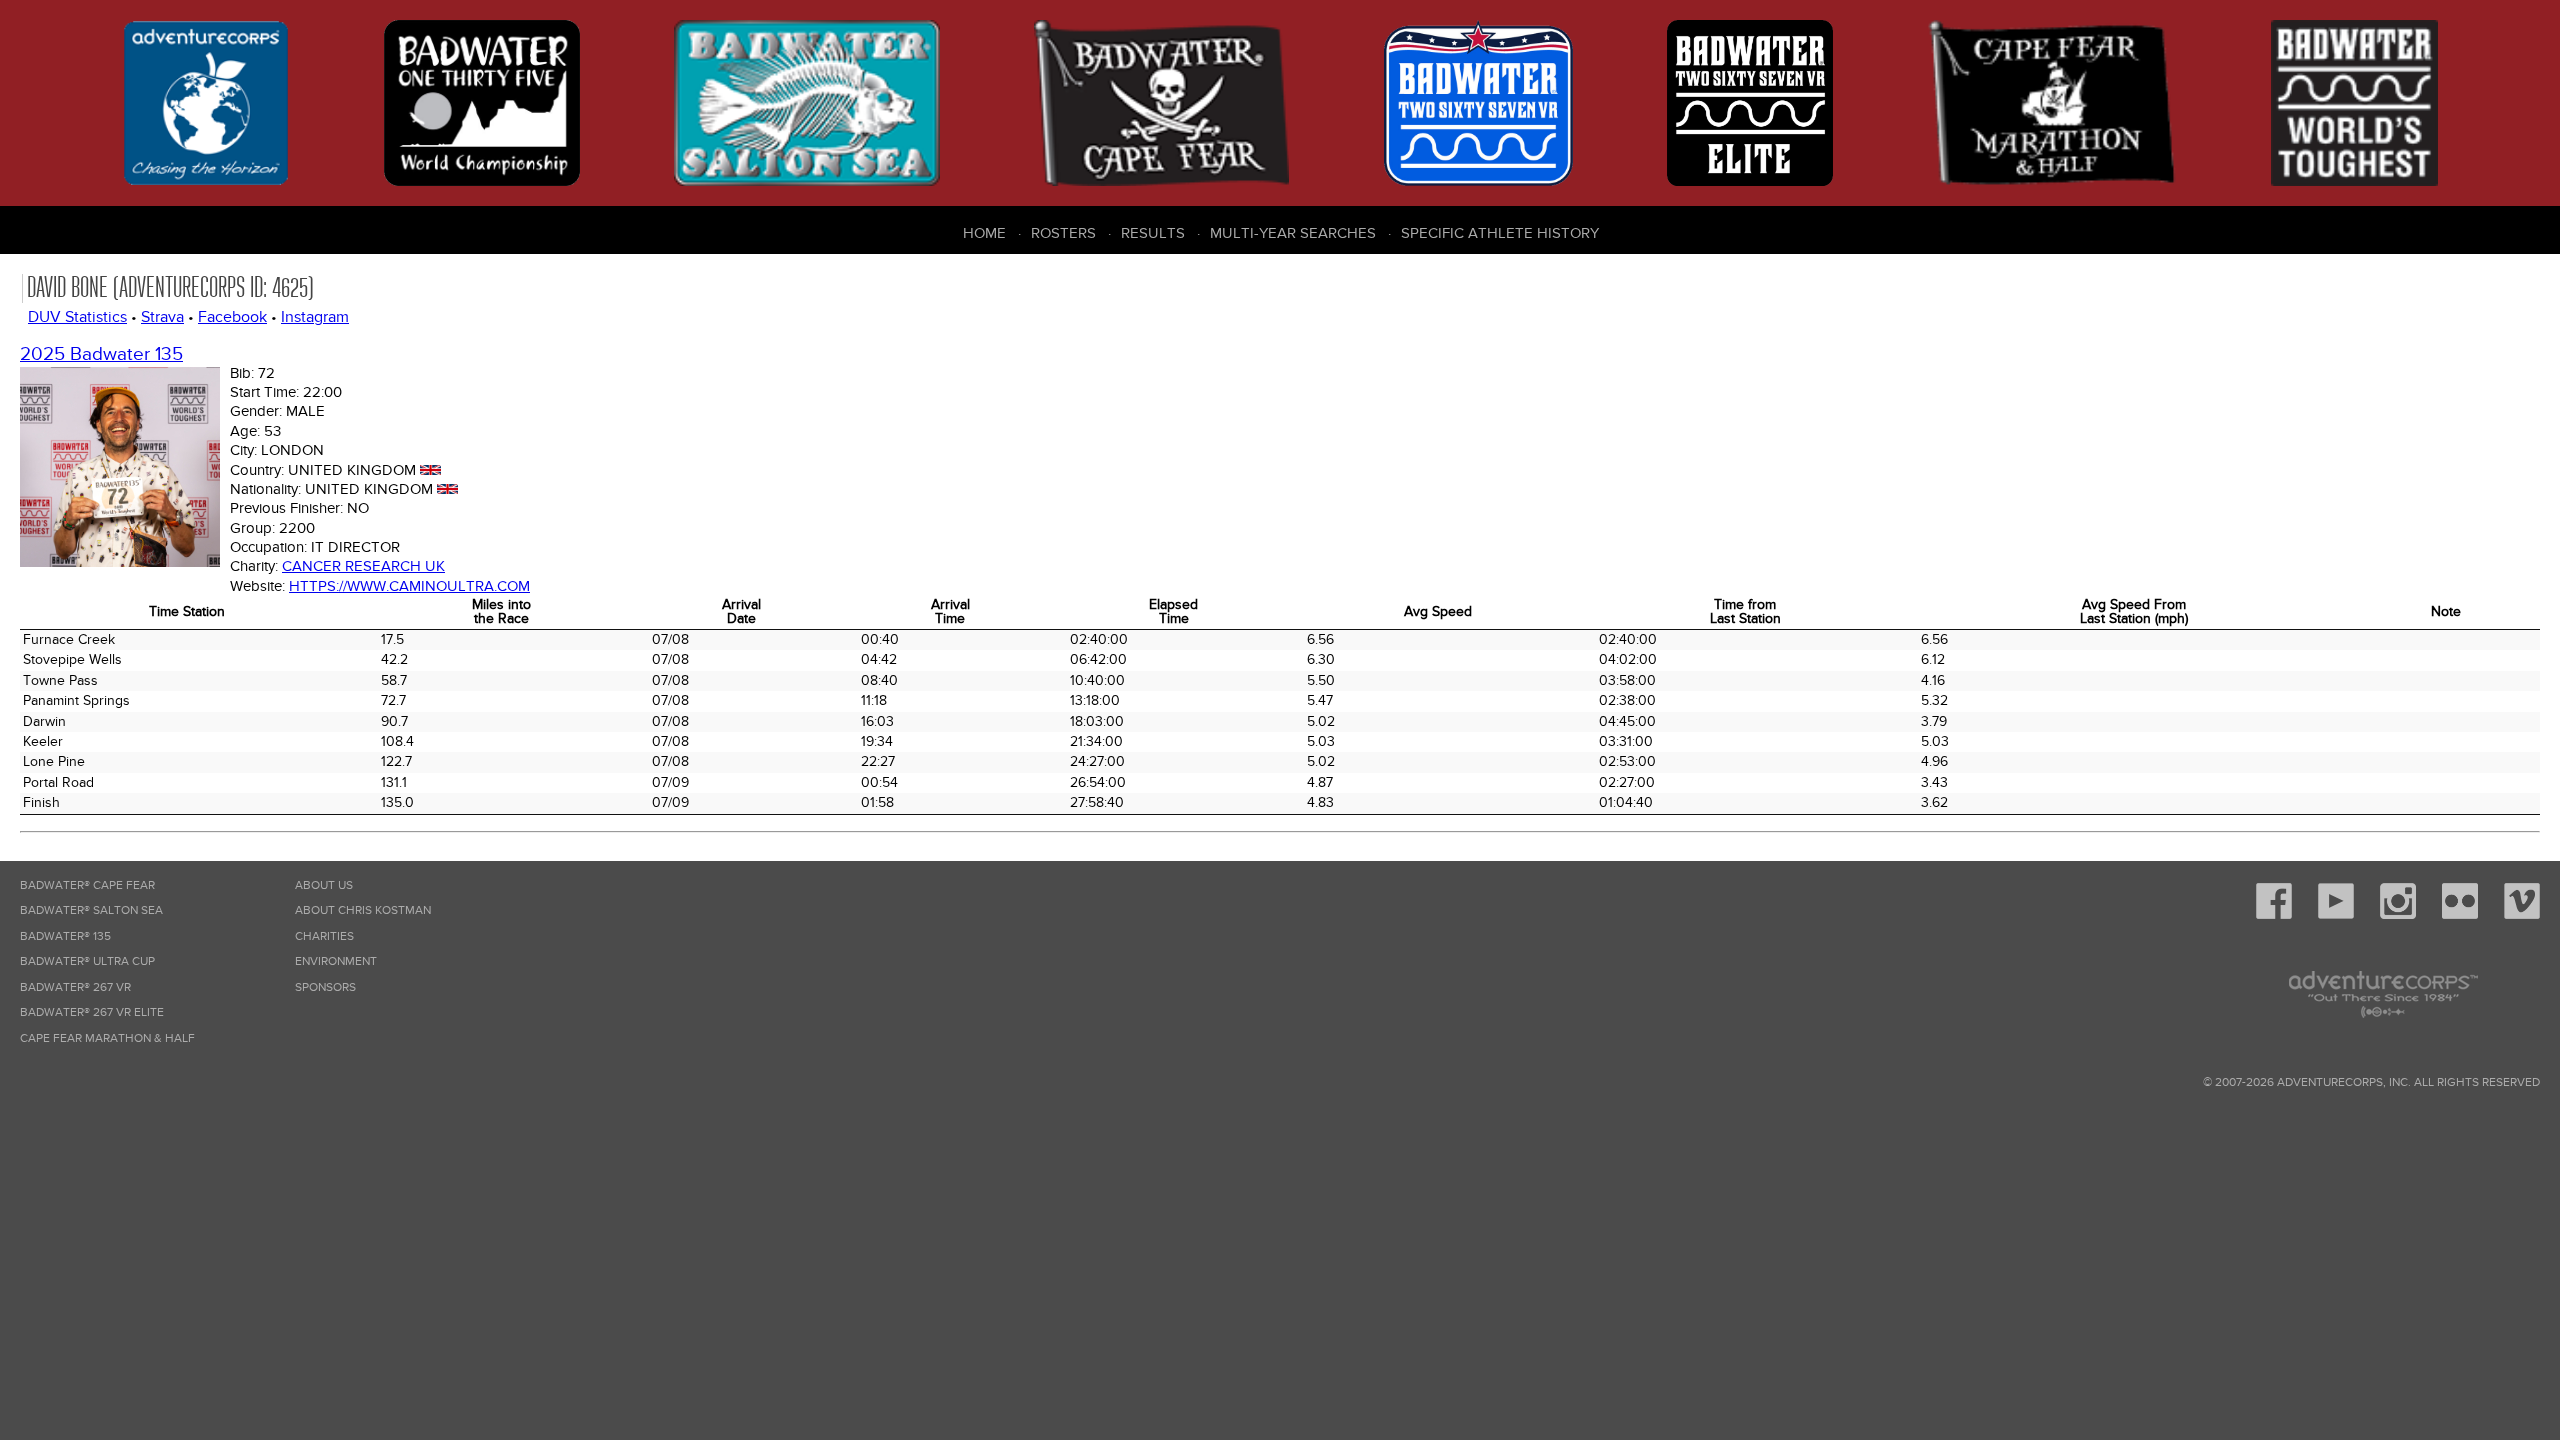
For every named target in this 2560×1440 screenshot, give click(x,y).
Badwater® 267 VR (75, 987)
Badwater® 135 (65, 936)
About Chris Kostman (363, 910)
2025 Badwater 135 (101, 354)
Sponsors (325, 987)
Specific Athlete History (1500, 233)
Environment (336, 961)
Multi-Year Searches (1293, 233)
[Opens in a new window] (2274, 915)
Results (1153, 233)
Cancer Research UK (363, 566)
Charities (324, 936)
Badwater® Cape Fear (87, 885)
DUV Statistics (77, 317)
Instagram (315, 317)
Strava (162, 317)
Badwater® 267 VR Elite (92, 1012)
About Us (324, 885)
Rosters (1063, 233)
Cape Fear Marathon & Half (107, 1038)
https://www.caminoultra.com (409, 586)
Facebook (232, 317)
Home (984, 233)
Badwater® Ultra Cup (87, 961)
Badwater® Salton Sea (91, 910)
